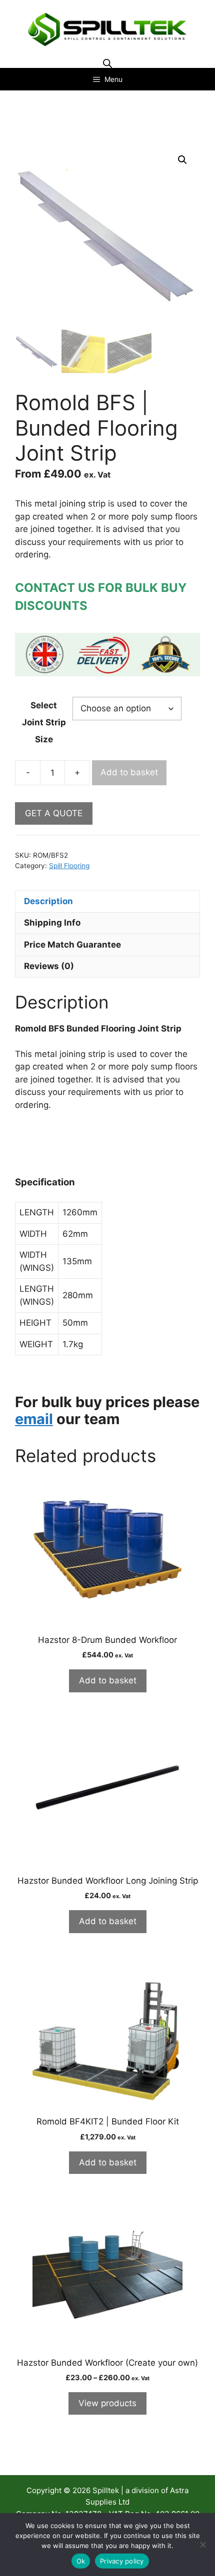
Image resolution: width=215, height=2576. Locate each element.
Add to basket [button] (108, 1680)
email (34, 1419)
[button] (182, 160)
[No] (202, 2545)
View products (107, 2403)
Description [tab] (48, 901)
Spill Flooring (69, 866)
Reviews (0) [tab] (49, 966)
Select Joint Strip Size (44, 722)
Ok (81, 2561)
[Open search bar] (107, 63)
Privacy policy (122, 2561)
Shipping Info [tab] (52, 923)
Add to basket (129, 772)
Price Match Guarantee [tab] (72, 945)
